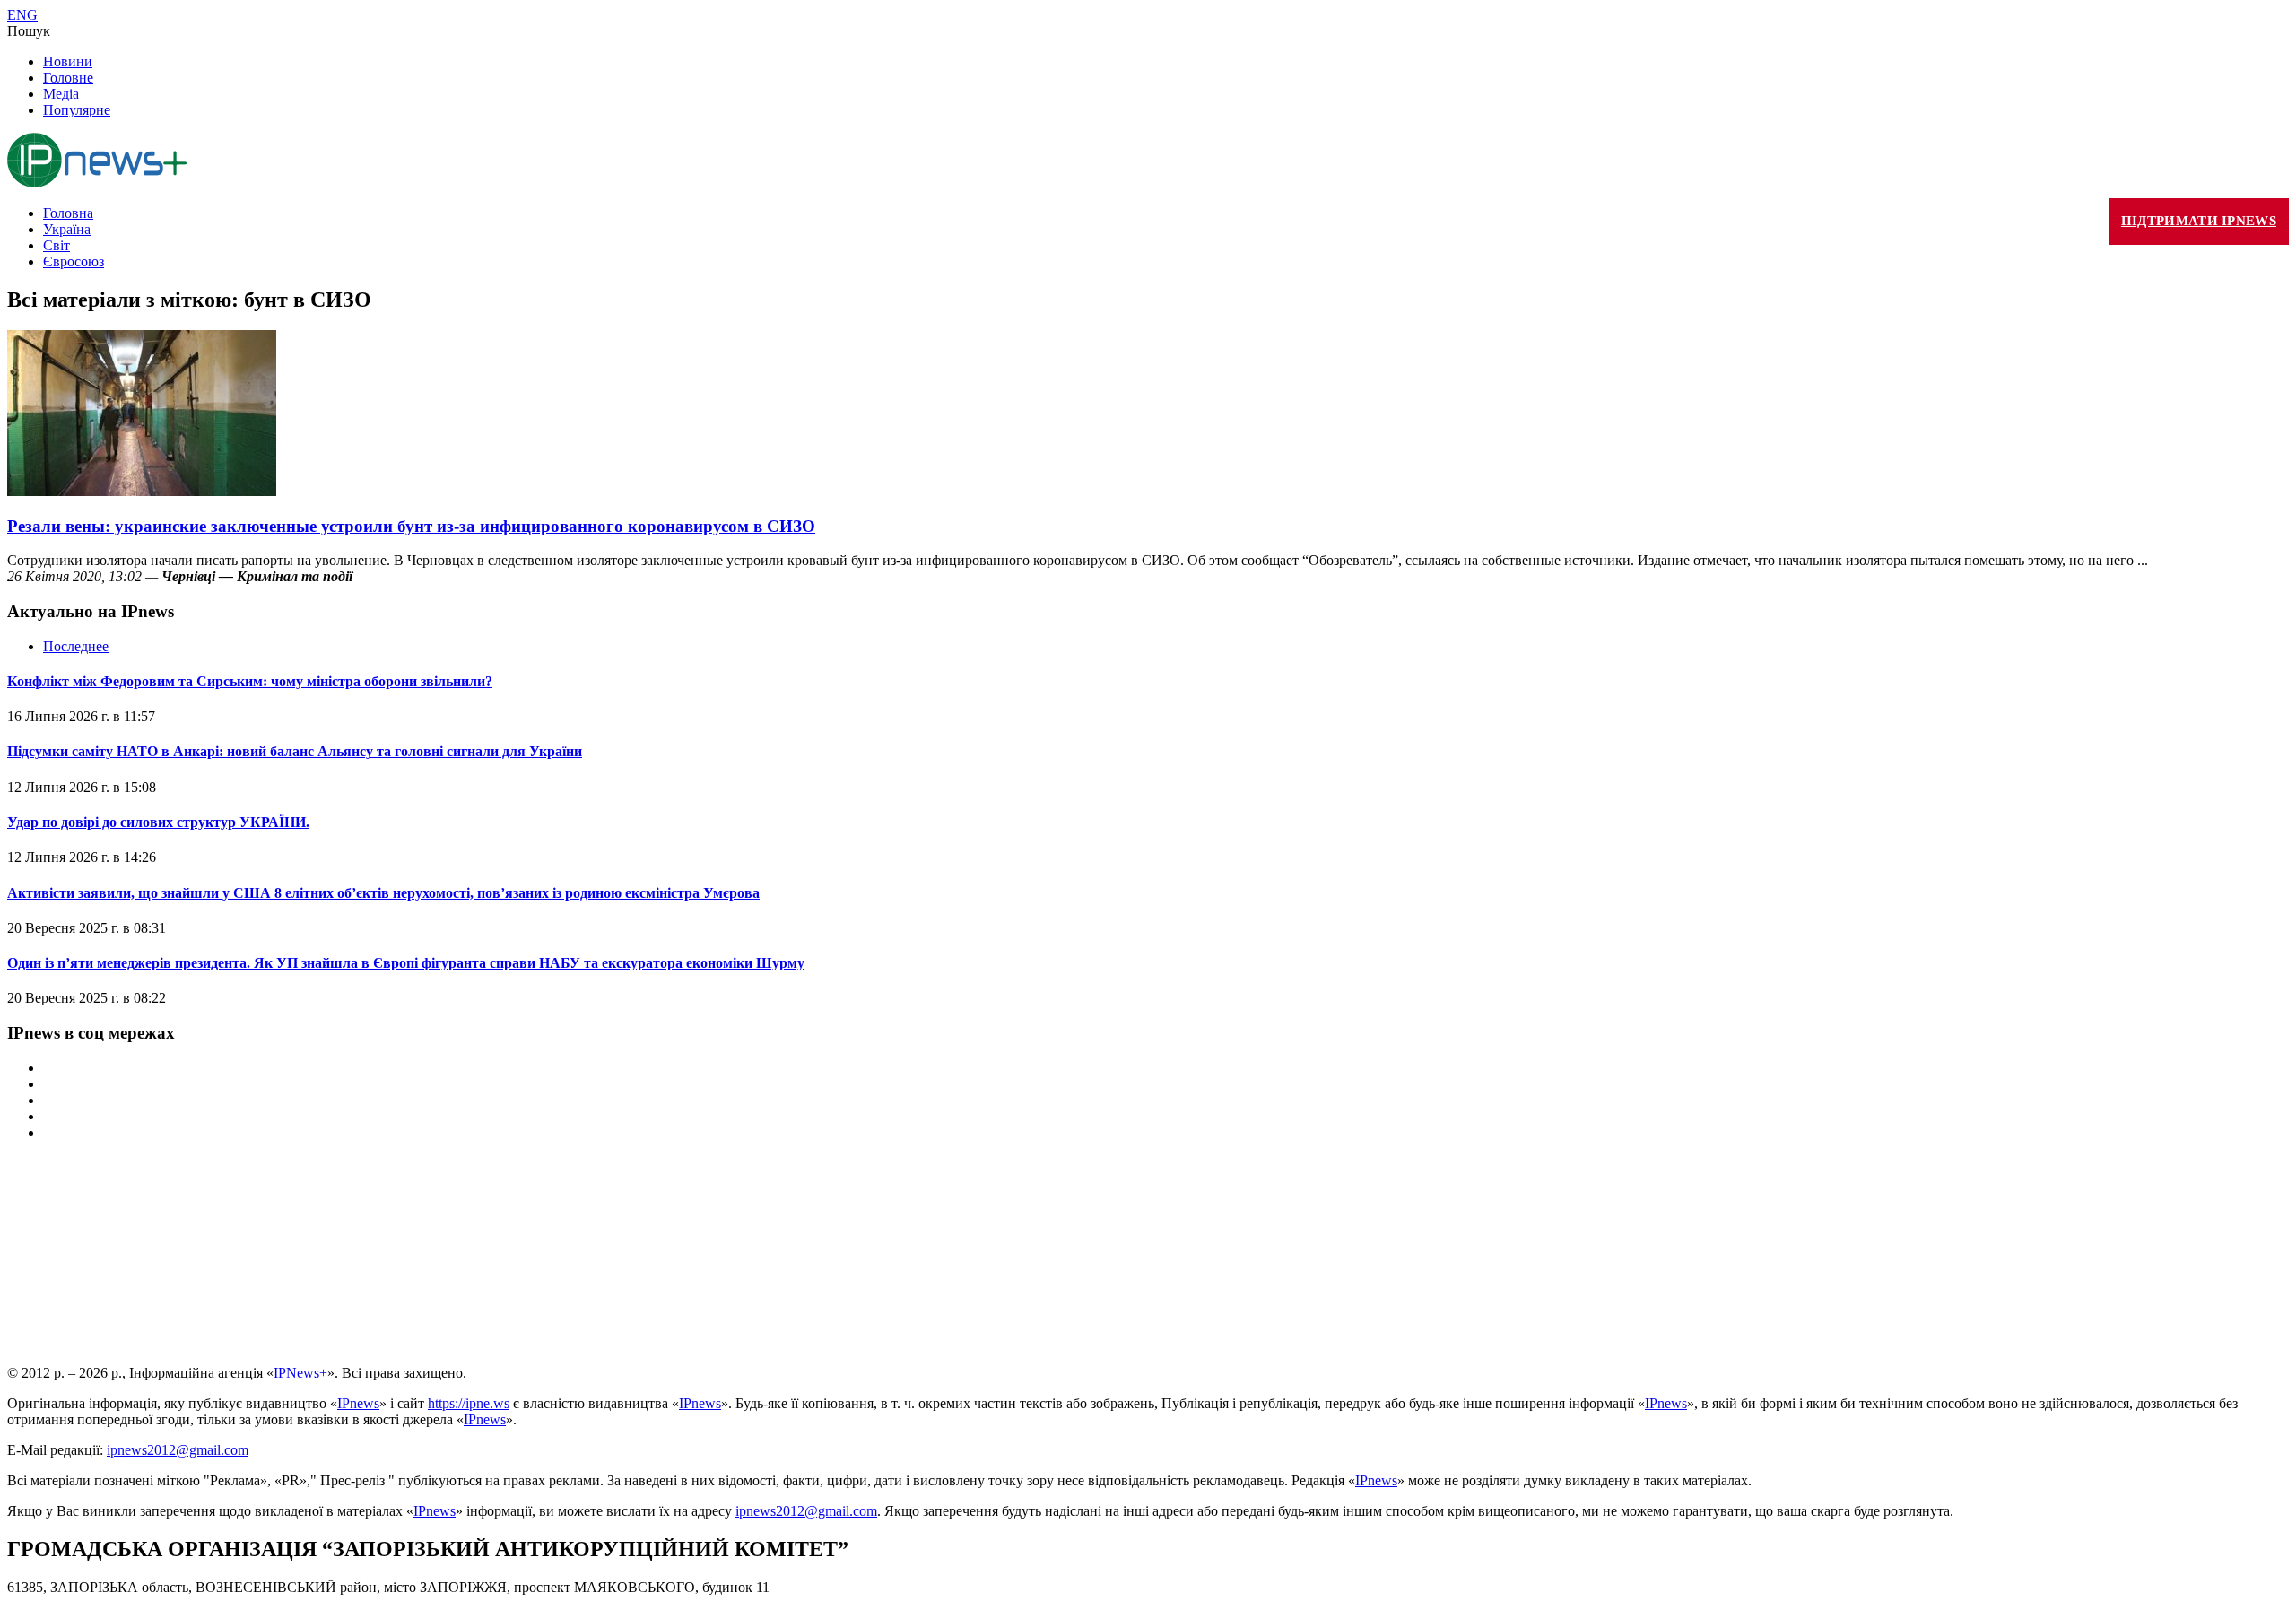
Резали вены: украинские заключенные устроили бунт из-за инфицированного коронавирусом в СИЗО (411, 526)
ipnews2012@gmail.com (178, 1450)
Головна (68, 213)
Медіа (61, 94)
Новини (68, 61)
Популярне (77, 110)
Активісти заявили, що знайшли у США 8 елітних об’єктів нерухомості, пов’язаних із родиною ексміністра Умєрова (383, 893)
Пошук (29, 31)
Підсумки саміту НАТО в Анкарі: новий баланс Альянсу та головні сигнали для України (295, 751)
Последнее (76, 646)
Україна (67, 229)
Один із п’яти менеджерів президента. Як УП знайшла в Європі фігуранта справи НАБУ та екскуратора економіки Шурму (406, 963)
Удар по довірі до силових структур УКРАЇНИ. (158, 822)
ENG (22, 15)
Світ (57, 245)
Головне (68, 78)
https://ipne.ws (469, 1403)
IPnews (358, 1403)
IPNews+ (300, 1373)
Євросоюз (74, 261)
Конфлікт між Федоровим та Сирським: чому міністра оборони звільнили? (250, 681)
